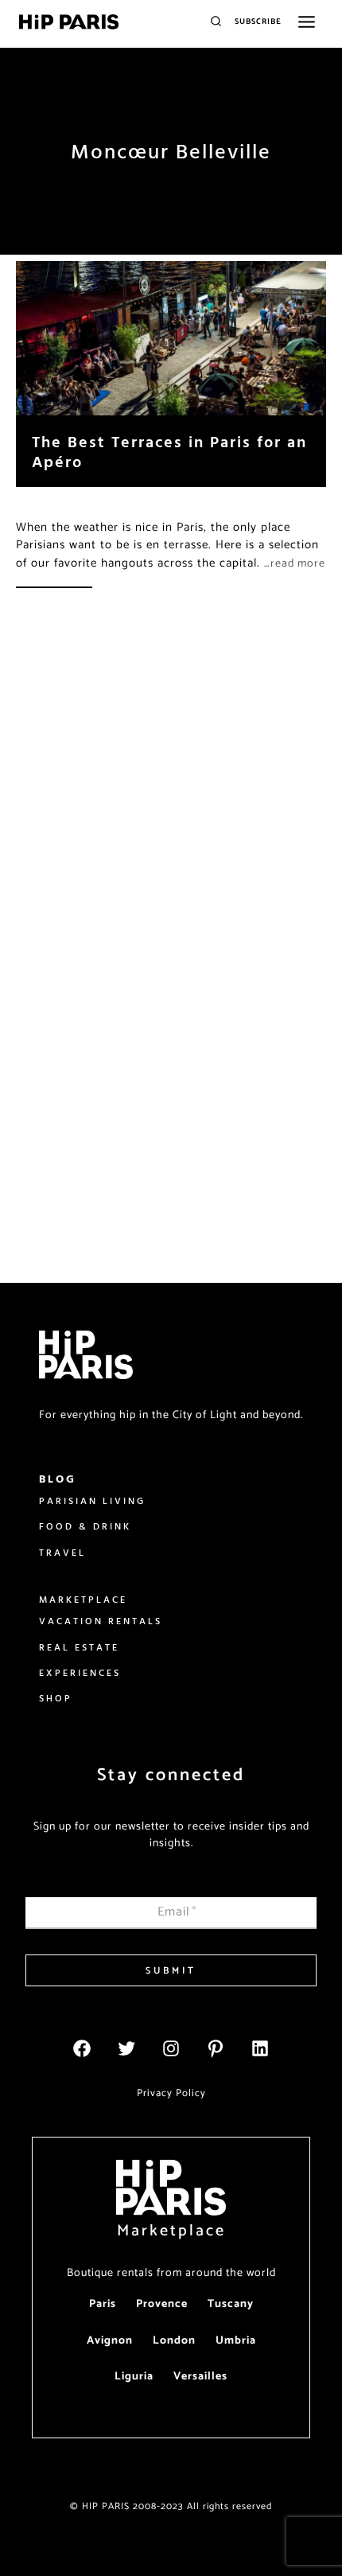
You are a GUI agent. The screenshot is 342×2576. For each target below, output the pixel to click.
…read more (295, 564)
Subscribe (258, 21)
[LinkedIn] (260, 2048)
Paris (103, 2304)
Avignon (110, 2341)
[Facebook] (82, 2048)
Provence (162, 2304)
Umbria (236, 2341)
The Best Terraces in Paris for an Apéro (169, 451)
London (174, 2341)
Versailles (200, 2377)
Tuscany (231, 2304)
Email (177, 1912)
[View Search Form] (216, 22)
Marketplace (171, 2231)
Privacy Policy (171, 2093)
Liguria (134, 2377)
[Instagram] (171, 2048)
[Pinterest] (216, 2048)
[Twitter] (126, 2048)
